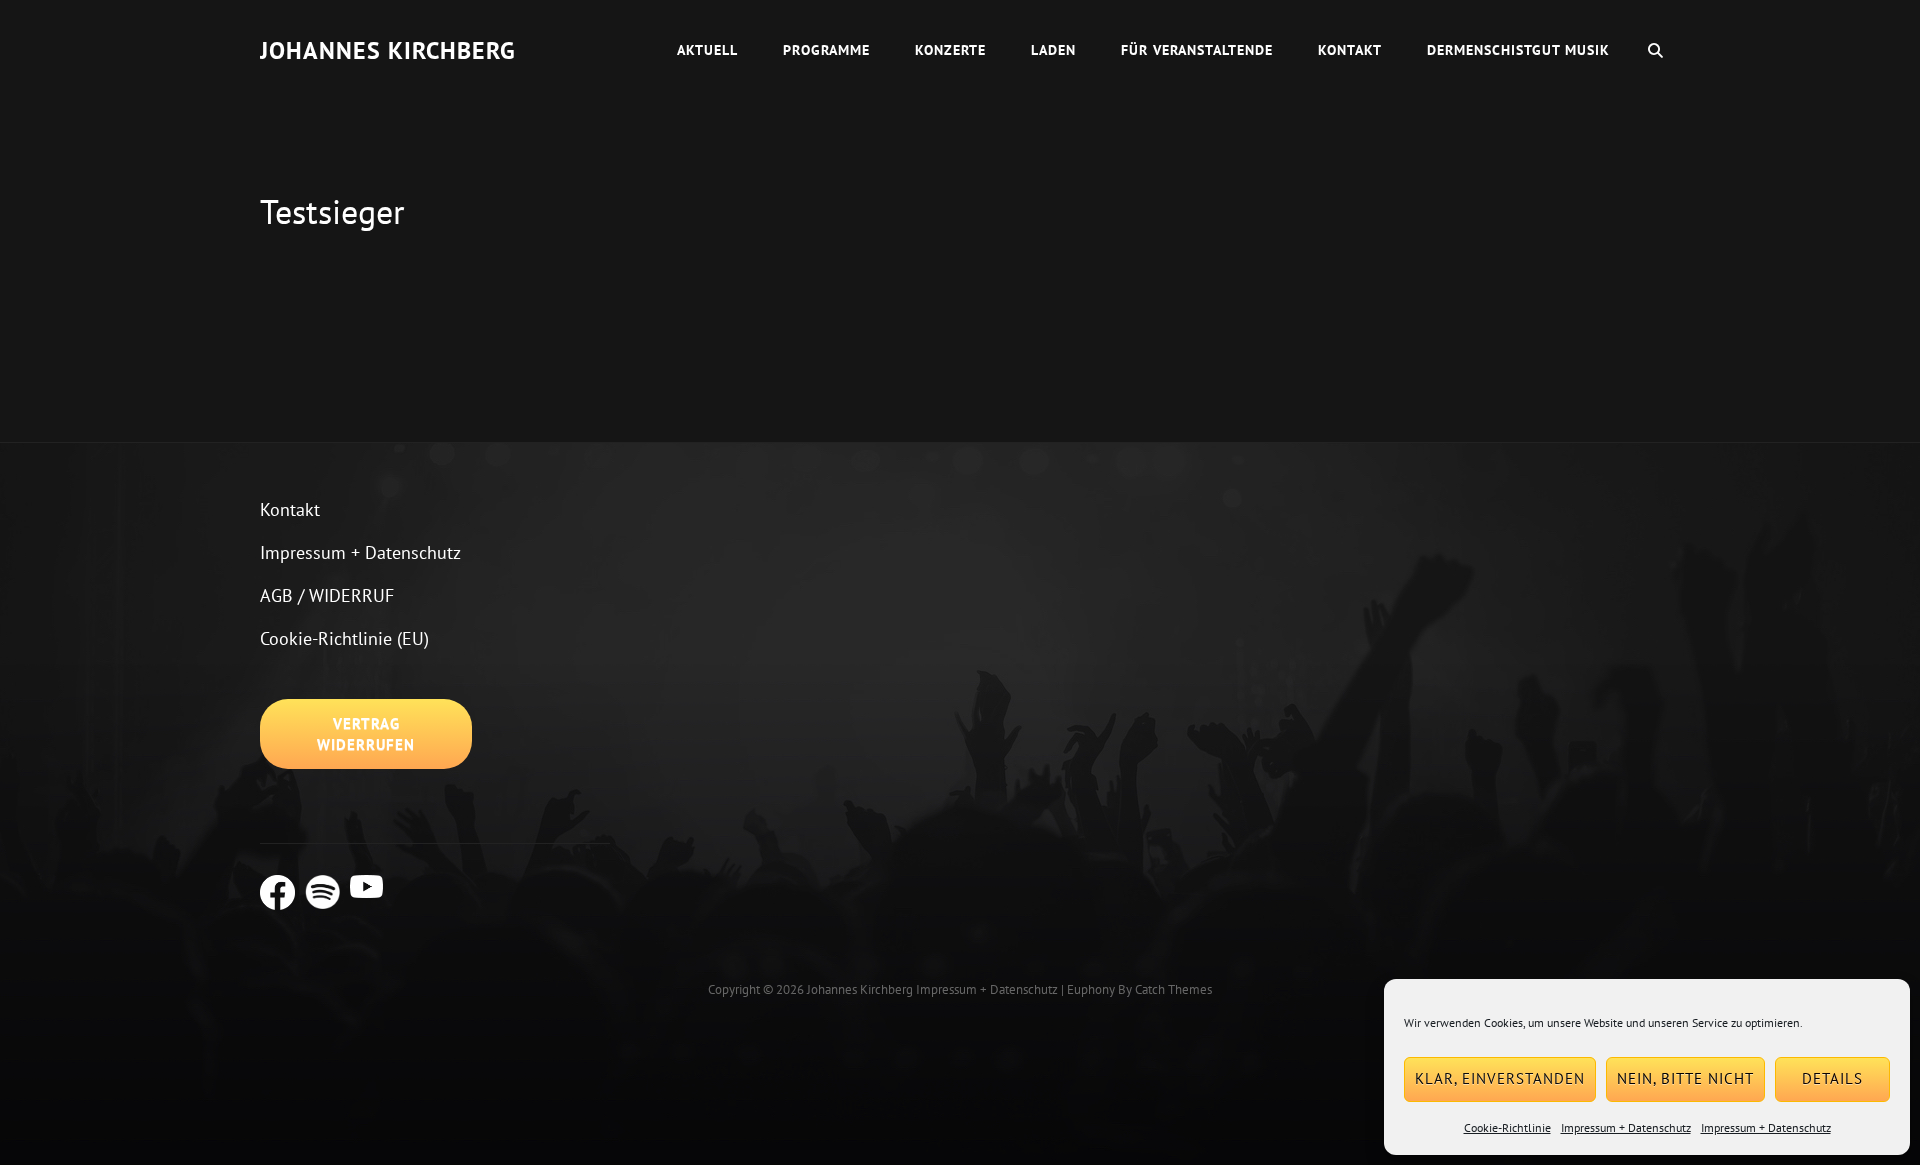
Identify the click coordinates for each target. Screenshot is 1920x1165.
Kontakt (1350, 50)
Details (1832, 1078)
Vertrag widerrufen (366, 734)
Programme (826, 50)
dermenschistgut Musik (1518, 50)
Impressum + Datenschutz (1626, 1127)
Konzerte (950, 50)
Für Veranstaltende (1197, 50)
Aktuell (707, 50)
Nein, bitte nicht (1685, 1078)
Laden (1053, 50)
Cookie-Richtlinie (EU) (344, 638)
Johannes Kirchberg (388, 50)
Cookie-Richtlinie (1507, 1127)
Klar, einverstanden (1500, 1078)
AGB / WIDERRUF (327, 595)
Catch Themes (1173, 989)
